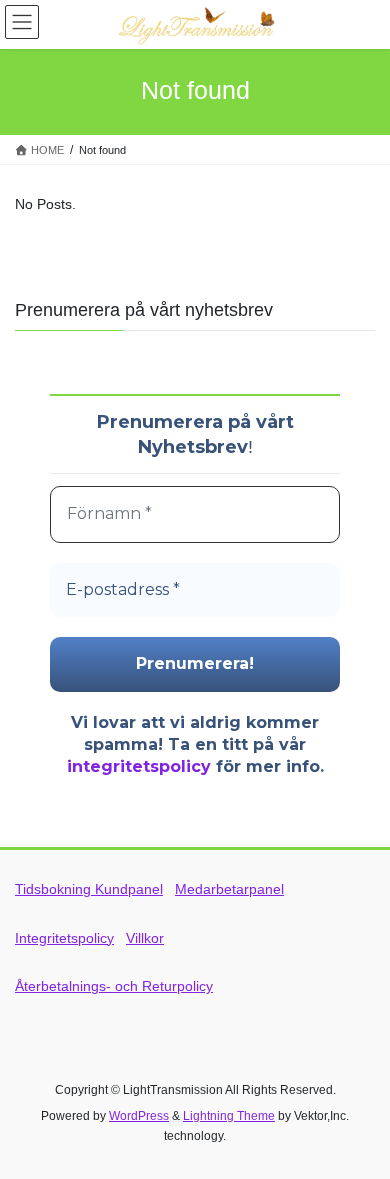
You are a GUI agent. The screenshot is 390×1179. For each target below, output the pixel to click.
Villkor (145, 938)
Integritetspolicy (64, 938)
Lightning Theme (229, 1116)
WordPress (139, 1116)
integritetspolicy (139, 766)
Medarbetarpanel (229, 889)
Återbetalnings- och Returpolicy (114, 986)
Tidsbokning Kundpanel (89, 889)
